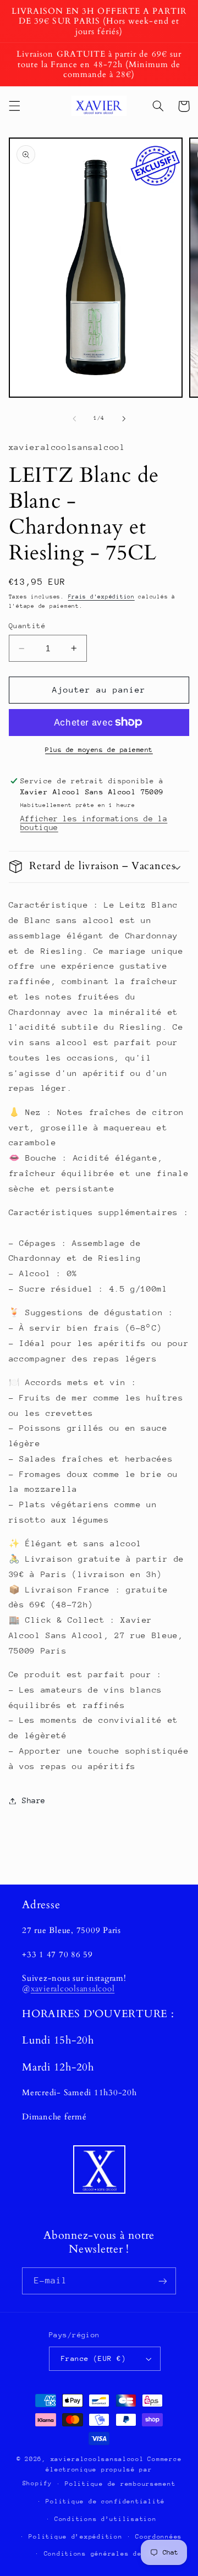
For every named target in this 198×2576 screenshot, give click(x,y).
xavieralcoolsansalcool (73, 1989)
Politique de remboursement (120, 2484)
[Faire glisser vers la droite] (124, 419)
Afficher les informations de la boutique (94, 823)
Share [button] (34, 1800)
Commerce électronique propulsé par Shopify (102, 2471)
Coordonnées (159, 2537)
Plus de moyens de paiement (99, 750)
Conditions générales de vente (106, 2554)
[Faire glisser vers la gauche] (74, 419)
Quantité (27, 626)
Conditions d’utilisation (106, 2519)
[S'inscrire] (163, 2281)
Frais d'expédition (101, 597)
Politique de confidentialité (105, 2501)
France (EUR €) (94, 2358)
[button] (14, 106)
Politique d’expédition (75, 2537)
